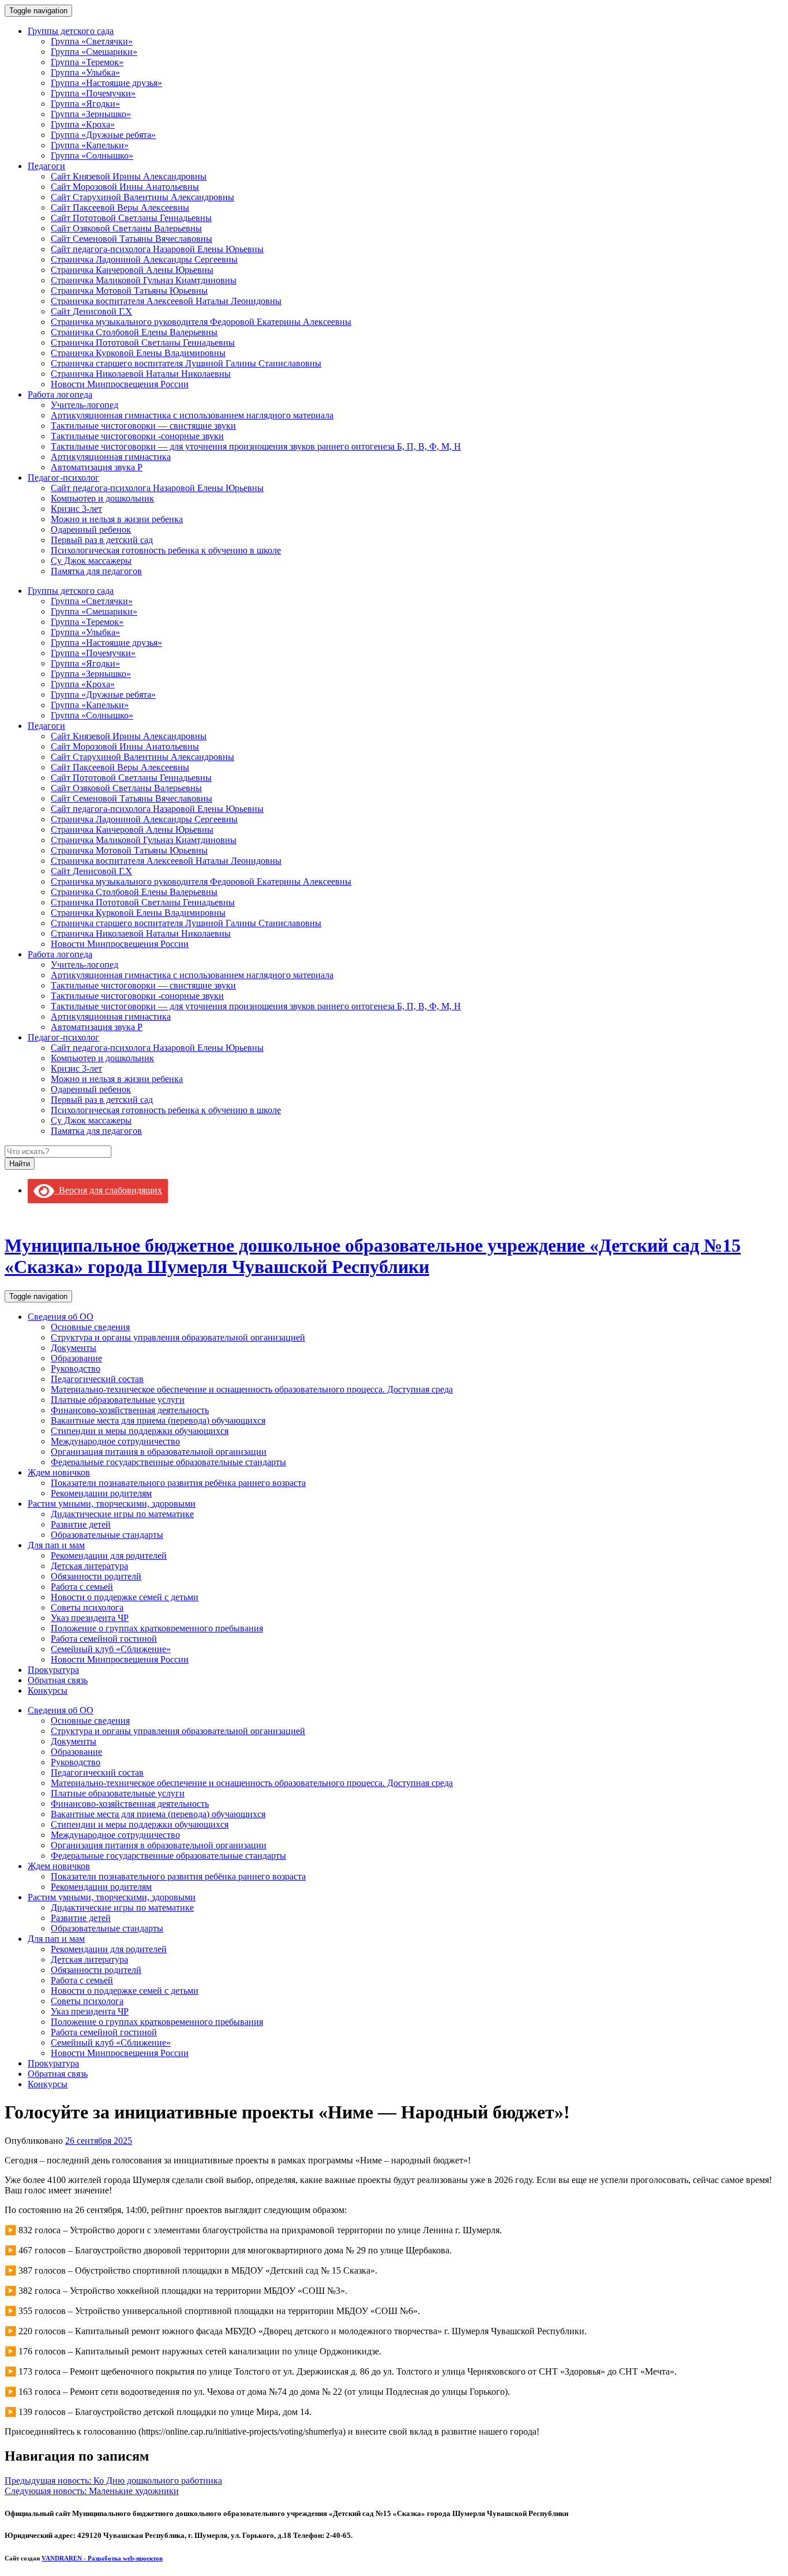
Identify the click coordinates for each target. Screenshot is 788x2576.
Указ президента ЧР (90, 1618)
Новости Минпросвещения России (120, 384)
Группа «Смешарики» (94, 52)
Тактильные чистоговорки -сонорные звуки (137, 436)
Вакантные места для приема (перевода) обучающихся (158, 1420)
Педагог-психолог (63, 478)
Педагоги (46, 166)
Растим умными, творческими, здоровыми (112, 1504)
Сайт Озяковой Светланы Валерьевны (126, 228)
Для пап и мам (56, 1545)
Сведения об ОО (61, 1317)
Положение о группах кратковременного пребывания (157, 1628)
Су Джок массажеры (91, 561)
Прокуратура (53, 1670)
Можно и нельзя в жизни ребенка (117, 519)
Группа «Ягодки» (85, 104)
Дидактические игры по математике (122, 1514)
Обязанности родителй (96, 1576)
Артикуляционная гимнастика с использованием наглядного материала (192, 415)
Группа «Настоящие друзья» (106, 83)
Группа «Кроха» (83, 124)
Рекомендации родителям (101, 1493)
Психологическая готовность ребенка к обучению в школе (166, 550)
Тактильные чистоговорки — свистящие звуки (143, 426)
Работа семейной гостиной (104, 1639)
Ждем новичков (59, 1472)
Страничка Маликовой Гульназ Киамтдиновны (144, 280)
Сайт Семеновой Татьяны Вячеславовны (132, 239)
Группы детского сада (71, 31)
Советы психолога (87, 1607)
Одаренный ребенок (91, 529)
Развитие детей (81, 1524)
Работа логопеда (60, 394)
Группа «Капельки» (90, 145)
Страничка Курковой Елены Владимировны (138, 353)
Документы (74, 1348)
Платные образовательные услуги (118, 1400)
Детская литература (89, 1566)
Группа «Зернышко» (91, 114)
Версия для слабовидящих (108, 1190)
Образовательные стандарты (107, 1535)
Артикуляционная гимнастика (111, 457)
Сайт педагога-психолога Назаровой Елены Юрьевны (157, 249)
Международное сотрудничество (115, 1441)
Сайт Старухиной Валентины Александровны (142, 197)
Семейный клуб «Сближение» (111, 1649)
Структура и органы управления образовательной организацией (178, 1337)
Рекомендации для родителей (109, 1555)
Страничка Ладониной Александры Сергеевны (144, 259)
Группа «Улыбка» (85, 72)
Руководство (76, 1368)
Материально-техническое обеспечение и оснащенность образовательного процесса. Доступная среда (252, 1389)
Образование (76, 1358)
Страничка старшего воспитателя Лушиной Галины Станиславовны (186, 363)
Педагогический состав (97, 1379)
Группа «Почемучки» (93, 93)
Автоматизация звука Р (97, 467)
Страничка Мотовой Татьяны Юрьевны (129, 291)
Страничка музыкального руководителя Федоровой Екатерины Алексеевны (201, 322)
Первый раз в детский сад (102, 540)
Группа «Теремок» (87, 62)
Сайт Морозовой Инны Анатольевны (125, 187)
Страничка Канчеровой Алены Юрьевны (132, 270)
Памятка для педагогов (96, 571)
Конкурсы (48, 1690)
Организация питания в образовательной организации (159, 1452)
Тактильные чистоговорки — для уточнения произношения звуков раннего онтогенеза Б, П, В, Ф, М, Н (256, 446)
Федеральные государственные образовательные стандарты (168, 1462)
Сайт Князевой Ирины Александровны (129, 176)
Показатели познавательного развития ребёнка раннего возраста (178, 1483)
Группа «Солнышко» (92, 156)
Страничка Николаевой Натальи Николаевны (141, 374)
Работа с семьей (82, 1587)
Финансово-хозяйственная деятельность (130, 1410)
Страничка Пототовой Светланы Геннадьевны (143, 342)
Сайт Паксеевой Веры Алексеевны (120, 207)
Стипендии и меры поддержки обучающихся (140, 1431)
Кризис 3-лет (76, 509)
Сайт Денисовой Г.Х (91, 311)
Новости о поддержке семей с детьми (125, 1597)
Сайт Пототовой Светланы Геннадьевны (131, 218)
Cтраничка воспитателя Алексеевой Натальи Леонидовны (166, 301)
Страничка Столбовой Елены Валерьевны (134, 332)
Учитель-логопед (85, 405)
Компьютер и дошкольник (102, 498)
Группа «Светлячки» (92, 41)
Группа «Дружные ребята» (103, 135)
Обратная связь (58, 1680)
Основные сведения (90, 1327)
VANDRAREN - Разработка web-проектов (102, 2558)
